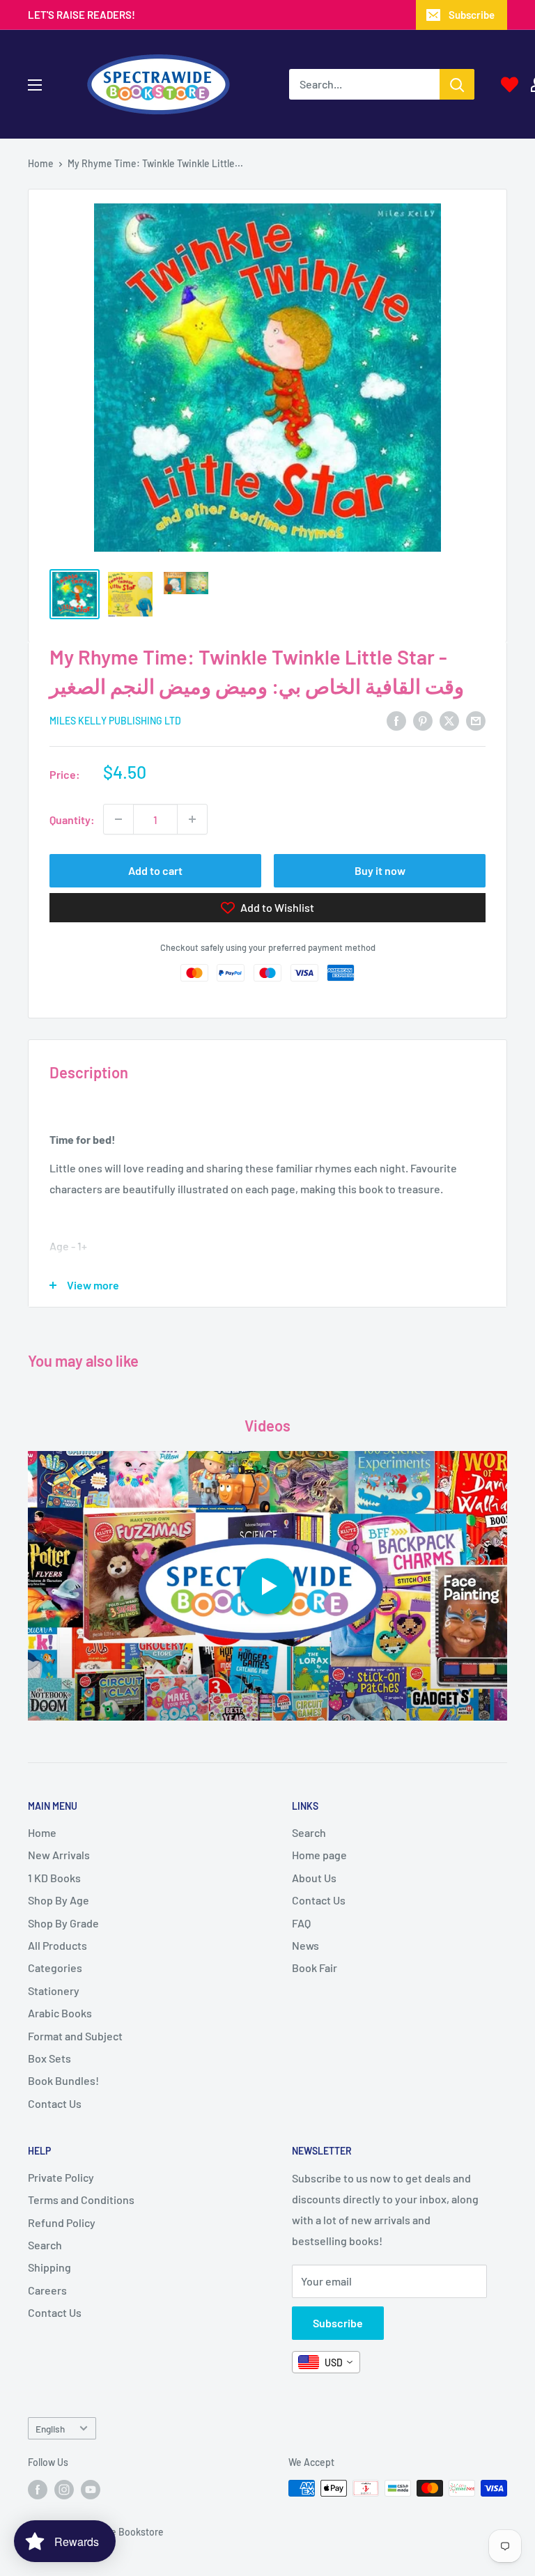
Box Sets (49, 2058)
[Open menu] (35, 85)
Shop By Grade (63, 1923)
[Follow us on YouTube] (91, 2490)
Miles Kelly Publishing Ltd (115, 721)
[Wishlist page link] (510, 85)
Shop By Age (59, 1900)
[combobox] (326, 2362)
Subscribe (472, 15)
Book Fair (315, 1968)
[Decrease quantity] (118, 819)
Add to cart (155, 870)
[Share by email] (476, 720)
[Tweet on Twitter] (449, 720)
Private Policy (61, 2177)
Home (41, 163)
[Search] (457, 84)
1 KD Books (54, 1878)
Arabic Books (60, 2013)
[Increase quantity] (192, 819)
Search (309, 1832)
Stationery (54, 1991)
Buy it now (380, 870)
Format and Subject (75, 2036)
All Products (57, 1945)
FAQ (301, 1923)
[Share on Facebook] (396, 720)
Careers (47, 2290)
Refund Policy (62, 2222)
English (50, 2429)
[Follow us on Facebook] (38, 2490)
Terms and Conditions (81, 2199)
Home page (319, 1855)
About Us (314, 1878)
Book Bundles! (63, 2080)
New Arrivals (59, 1855)
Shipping (49, 2267)
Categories (55, 1968)
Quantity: (72, 820)
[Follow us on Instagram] (64, 2490)
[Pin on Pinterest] (423, 720)
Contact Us (55, 2103)
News (305, 1945)
